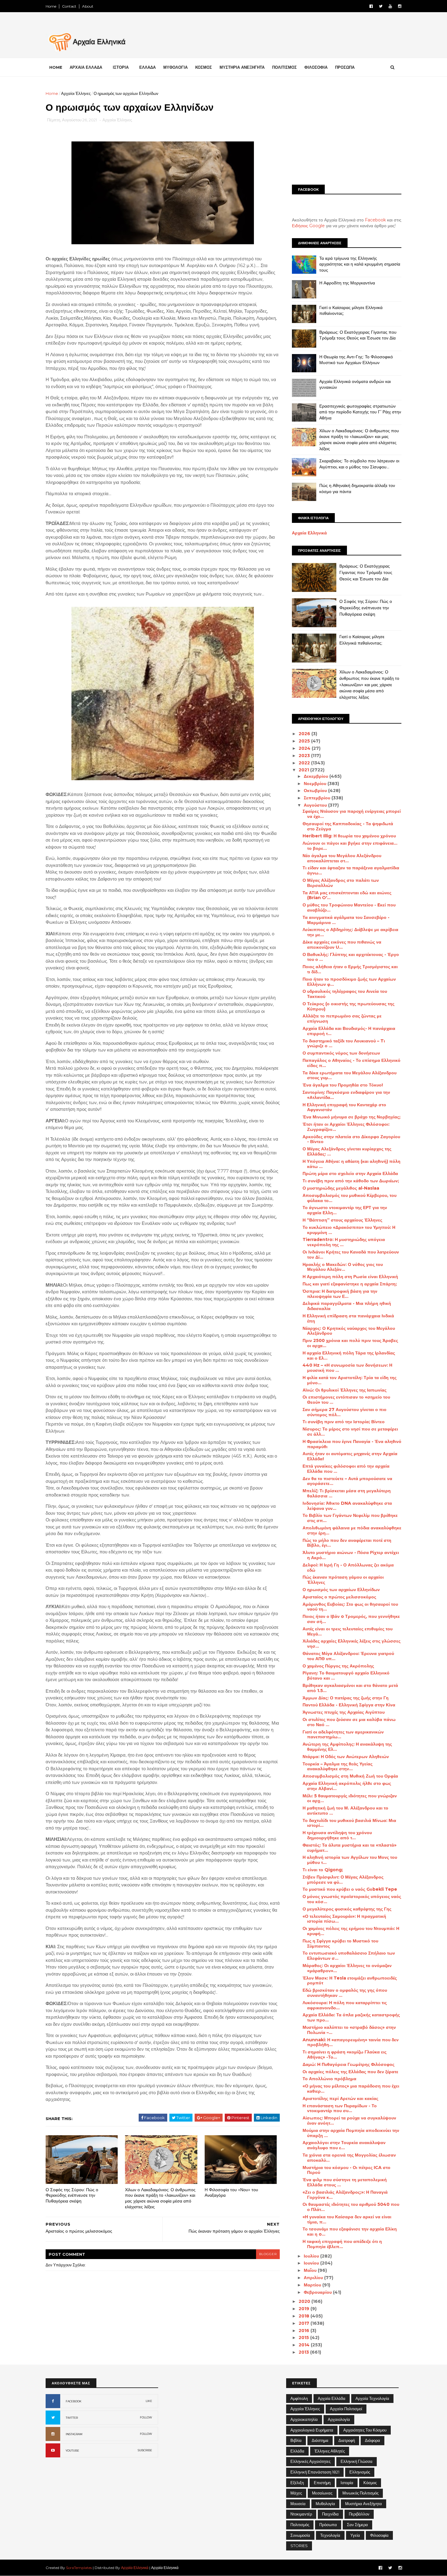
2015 (304, 2338)
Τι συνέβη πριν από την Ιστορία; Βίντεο (344, 1422)
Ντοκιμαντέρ (301, 2514)
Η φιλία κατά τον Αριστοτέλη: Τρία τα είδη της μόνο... (350, 1380)
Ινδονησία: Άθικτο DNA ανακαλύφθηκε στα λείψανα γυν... (347, 1506)
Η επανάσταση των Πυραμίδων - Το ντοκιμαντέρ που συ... (340, 2108)
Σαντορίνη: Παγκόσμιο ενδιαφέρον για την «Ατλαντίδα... (346, 1095)
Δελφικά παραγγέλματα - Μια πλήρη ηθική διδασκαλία (347, 1306)
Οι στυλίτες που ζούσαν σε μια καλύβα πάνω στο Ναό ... (349, 1722)
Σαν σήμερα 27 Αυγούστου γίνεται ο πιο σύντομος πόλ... (345, 1412)
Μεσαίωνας (322, 2493)
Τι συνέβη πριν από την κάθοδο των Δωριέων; (351, 1181)
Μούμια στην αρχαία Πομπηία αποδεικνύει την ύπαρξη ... (351, 2133)
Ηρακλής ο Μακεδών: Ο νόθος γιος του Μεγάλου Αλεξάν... (343, 1267)
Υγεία (355, 2535)
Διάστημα (320, 2440)
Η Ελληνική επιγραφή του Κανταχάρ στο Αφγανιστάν (344, 1107)
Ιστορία (347, 2483)
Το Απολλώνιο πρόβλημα (329, 2079)
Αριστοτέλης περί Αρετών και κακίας (340, 2098)
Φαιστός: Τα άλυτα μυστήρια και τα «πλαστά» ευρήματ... (350, 1848)
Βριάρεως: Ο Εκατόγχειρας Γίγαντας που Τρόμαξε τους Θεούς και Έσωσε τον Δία (358, 335)
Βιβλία (296, 2440)
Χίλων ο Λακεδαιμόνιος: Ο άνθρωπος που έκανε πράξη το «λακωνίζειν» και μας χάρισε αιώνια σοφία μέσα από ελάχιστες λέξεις (160, 2198)
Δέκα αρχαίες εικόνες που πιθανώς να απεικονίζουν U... (342, 945)
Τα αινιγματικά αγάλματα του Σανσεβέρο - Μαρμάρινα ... (346, 920)
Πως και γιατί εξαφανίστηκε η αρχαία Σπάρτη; (350, 1284)
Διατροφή (347, 2440)
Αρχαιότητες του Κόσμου (365, 2430)
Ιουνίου (312, 2263)
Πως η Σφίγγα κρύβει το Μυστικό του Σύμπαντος (340, 1943)
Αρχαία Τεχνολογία (372, 2398)
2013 (304, 2352)
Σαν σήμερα (357, 2525)
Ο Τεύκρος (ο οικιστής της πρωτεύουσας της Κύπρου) (348, 1006)
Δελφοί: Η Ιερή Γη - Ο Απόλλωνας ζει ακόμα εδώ (348, 1568)
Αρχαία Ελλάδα (332, 2398)
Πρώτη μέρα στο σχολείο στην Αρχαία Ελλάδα (350, 1173)
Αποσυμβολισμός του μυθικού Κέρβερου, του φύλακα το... (350, 1198)
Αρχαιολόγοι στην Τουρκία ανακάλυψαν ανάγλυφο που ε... (344, 2145)
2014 (305, 2345)
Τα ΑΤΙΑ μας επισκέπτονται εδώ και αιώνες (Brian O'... (347, 895)
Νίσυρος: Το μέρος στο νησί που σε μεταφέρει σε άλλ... (350, 1432)
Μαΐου (311, 2270)
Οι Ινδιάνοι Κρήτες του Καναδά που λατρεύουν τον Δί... (351, 1255)
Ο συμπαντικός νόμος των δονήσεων (341, 1053)
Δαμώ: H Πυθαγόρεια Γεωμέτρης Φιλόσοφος (348, 2064)
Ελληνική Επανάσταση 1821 (315, 2472)
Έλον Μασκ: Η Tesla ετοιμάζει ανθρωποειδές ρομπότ (350, 1981)
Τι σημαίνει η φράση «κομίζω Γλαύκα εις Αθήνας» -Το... (345, 2055)
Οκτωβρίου (316, 791)
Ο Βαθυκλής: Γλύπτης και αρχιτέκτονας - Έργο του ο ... (351, 957)
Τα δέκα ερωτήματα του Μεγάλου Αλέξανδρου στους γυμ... (350, 1075)
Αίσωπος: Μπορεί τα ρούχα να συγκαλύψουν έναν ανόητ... (349, 2121)
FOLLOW (146, 2417)
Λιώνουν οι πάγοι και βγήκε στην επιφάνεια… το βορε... (350, 846)
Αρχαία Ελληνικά (309, 533)
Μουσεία (298, 2504)
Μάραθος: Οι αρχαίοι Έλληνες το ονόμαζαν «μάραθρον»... (347, 1968)
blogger (268, 2254)
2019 (305, 2309)
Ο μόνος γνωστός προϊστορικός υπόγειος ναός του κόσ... (352, 1899)
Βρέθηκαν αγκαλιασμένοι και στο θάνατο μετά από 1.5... (350, 1688)
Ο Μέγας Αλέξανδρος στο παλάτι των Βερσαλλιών (341, 883)
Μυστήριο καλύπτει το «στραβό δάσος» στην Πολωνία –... (349, 2030)
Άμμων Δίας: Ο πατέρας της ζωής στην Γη (346, 1698)
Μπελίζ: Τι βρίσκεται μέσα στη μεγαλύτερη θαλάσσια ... (347, 1493)
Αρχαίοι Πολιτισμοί (346, 2409)
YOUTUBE (72, 2451)
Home (51, 6)
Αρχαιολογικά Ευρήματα (312, 2430)
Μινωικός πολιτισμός (360, 2493)
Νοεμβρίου (316, 784)
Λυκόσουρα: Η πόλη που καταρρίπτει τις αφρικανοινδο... (345, 2005)
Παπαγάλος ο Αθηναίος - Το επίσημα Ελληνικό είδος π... (352, 1063)
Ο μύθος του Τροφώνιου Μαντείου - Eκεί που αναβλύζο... (349, 907)
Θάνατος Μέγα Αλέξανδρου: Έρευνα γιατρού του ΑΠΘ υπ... (348, 1656)
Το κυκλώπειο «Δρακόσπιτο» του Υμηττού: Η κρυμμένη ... (349, 1230)
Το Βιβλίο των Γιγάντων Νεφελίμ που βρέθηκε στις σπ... (350, 1518)
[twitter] (381, 6)
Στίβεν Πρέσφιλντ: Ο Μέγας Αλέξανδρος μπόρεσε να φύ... (343, 1880)
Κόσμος (370, 2483)
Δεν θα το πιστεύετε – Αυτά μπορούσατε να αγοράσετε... (347, 1481)
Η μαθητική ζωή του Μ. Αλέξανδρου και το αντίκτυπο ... (345, 1811)
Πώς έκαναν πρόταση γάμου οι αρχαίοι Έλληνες (343, 1580)
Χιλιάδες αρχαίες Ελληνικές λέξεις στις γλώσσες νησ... (352, 1644)
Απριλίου (314, 2278)
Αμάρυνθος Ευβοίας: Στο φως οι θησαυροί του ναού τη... (350, 1607)
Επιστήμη (322, 2483)
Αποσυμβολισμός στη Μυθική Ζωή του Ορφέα (350, 1776)
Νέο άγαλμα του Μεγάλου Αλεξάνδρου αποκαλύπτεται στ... (342, 858)
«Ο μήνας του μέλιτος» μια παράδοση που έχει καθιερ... (351, 2089)
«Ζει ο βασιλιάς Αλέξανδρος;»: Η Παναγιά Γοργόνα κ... (345, 2195)
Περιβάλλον (359, 2514)
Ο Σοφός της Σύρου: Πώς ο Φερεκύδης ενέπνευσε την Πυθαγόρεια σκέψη (72, 2195)
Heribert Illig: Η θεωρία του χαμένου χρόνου (349, 836)
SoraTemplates (79, 2568)
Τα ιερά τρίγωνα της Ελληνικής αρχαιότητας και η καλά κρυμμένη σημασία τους (360, 264)
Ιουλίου (312, 2256)
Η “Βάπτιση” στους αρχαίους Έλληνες (342, 1220)
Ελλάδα (297, 2451)
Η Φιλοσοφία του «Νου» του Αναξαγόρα (231, 2193)
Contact (69, 6)
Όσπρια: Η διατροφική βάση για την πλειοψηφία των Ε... (340, 1294)
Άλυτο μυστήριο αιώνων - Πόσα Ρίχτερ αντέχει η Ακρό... (351, 1555)
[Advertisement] (347, 133)
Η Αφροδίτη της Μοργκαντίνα (347, 283)
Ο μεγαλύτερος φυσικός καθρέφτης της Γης (347, 1909)
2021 (304, 770)
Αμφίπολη (299, 2398)
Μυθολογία (325, 2504)
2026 (305, 734)
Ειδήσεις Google (308, 226)
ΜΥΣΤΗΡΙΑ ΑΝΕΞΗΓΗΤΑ (242, 67)
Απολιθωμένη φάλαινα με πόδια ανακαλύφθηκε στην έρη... (352, 1530)
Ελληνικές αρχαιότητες (310, 2461)
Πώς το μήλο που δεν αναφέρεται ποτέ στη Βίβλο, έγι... (347, 1543)
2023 (305, 756)
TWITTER (72, 2418)
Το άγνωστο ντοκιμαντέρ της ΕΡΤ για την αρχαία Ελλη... (345, 1210)
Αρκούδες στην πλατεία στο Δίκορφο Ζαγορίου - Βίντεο (351, 1139)
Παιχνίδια (330, 2514)
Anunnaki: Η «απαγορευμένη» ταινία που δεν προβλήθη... (351, 2042)
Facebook (375, 220)
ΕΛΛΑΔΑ (147, 67)
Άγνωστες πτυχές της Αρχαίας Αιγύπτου (344, 1712)
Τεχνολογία (330, 2535)
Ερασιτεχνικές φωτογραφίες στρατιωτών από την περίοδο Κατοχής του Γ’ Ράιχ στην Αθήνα (360, 412)
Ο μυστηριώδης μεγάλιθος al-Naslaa (341, 1188)
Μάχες (296, 2493)
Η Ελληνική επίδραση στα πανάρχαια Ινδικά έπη (348, 1318)
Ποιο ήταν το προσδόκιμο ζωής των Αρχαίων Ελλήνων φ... (349, 982)
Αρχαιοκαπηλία (304, 2419)
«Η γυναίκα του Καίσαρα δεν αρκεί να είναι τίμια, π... (347, 2219)
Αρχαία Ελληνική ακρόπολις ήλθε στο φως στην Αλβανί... (347, 1786)
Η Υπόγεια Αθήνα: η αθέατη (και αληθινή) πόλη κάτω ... (352, 1164)
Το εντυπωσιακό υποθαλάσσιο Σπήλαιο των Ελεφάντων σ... (349, 1956)
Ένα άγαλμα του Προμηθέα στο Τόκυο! (343, 1085)
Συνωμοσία (300, 2535)
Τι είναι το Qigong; (323, 1870)
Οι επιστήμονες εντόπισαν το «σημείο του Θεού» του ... (346, 1400)
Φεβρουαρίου (318, 2292)
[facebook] (371, 6)
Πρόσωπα (328, 2525)
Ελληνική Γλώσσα (357, 2461)
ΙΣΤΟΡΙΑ (121, 67)
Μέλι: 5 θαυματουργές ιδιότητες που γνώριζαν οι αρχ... (350, 1798)
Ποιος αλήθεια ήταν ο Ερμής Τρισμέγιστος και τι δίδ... (350, 969)
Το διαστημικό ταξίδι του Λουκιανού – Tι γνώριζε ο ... (344, 1043)
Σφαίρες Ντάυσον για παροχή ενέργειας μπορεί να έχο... (352, 814)
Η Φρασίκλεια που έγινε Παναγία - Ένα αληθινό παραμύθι (352, 1444)
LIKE (149, 2401)
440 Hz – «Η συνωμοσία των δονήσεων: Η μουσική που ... (347, 1368)
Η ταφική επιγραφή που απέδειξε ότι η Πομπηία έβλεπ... (342, 2244)
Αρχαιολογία (339, 2419)
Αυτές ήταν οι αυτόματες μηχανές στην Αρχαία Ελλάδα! (350, 1456)
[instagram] (400, 6)
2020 (305, 2301)
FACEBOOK (74, 2401)
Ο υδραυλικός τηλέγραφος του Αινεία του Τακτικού (345, 994)
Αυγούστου (316, 805)
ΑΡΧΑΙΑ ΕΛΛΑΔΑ (86, 67)
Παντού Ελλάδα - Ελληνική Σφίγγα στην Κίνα (349, 1705)
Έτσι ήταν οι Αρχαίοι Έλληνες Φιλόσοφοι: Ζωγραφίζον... (346, 1127)
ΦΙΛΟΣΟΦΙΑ (316, 67)
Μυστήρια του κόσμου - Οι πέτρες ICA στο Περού (347, 2170)
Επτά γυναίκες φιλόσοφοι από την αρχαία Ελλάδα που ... (346, 1469)
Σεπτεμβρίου (318, 798)
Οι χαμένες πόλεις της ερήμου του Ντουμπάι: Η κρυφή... (351, 1931)
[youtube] (390, 6)
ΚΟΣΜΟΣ (204, 67)
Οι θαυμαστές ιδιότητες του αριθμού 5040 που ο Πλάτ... (351, 2207)
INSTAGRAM (74, 2434)
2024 (305, 748)
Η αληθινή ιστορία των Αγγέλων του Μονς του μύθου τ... (350, 1860)
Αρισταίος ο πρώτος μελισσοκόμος (339, 1597)
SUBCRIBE (145, 2450)
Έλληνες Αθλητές (330, 2451)
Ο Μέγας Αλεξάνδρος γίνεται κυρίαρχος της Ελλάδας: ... (347, 1151)
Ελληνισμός (360, 2472)
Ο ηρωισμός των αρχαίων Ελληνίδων (341, 1590)
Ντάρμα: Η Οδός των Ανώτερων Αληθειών (346, 1757)
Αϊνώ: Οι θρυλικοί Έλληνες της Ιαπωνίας (345, 1390)
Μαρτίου (313, 2285)
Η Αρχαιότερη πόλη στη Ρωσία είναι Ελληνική (350, 1277)
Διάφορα (372, 2440)
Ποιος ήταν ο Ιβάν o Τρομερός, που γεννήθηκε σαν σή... (351, 1619)
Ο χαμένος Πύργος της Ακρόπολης (338, 1666)
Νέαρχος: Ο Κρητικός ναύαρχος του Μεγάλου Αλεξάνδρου (349, 1331)
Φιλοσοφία (379, 2535)
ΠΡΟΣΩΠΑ (345, 67)
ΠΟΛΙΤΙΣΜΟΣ (284, 67)
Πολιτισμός (300, 2525)
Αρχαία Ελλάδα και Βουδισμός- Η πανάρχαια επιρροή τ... (349, 1031)
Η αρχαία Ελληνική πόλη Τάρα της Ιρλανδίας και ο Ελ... (349, 1356)
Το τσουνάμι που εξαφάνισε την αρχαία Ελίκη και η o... (350, 2232)
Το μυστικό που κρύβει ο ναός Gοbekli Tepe (350, 1889)
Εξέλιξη (297, 2483)
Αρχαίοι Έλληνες (76, 93)
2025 (305, 741)
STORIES (299, 2546)
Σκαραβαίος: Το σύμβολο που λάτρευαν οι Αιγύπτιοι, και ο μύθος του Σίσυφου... (359, 464)
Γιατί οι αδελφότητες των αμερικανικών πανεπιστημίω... (343, 1735)
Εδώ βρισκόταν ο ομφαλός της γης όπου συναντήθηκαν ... (345, 1993)
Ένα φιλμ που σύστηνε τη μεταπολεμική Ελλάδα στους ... (345, 2182)
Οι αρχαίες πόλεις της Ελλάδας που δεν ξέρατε (350, 2072)
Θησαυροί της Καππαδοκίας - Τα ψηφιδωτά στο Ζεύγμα (348, 826)
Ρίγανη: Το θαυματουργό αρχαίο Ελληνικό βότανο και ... (346, 1676)
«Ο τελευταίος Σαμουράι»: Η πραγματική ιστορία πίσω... (344, 1919)
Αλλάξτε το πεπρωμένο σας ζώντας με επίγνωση (342, 1019)
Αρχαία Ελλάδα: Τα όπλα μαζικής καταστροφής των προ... (351, 2017)
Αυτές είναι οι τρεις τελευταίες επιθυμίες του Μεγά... (348, 1631)
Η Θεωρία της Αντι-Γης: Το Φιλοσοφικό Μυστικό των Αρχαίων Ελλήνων (356, 360)
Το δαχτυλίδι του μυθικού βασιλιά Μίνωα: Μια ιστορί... (349, 1823)
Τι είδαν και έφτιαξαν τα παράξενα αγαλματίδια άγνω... (351, 870)
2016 (305, 2331)
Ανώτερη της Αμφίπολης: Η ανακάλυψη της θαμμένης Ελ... (347, 1747)
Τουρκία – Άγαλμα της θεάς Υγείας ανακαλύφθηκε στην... (338, 1766)
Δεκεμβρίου (317, 776)
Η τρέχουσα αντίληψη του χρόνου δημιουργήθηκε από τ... (337, 1835)
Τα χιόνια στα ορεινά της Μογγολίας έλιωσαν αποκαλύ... (349, 2158)
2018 (305, 2316)
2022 (305, 763)
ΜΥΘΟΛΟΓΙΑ (175, 67)
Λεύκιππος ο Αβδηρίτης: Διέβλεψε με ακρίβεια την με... (350, 932)
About (88, 6)
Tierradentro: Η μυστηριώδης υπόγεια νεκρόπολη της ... (344, 1242)
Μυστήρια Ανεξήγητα (364, 2504)
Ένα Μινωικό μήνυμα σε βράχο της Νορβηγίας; (352, 1117)
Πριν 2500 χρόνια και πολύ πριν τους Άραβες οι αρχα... (350, 1343)
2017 (305, 2323)
